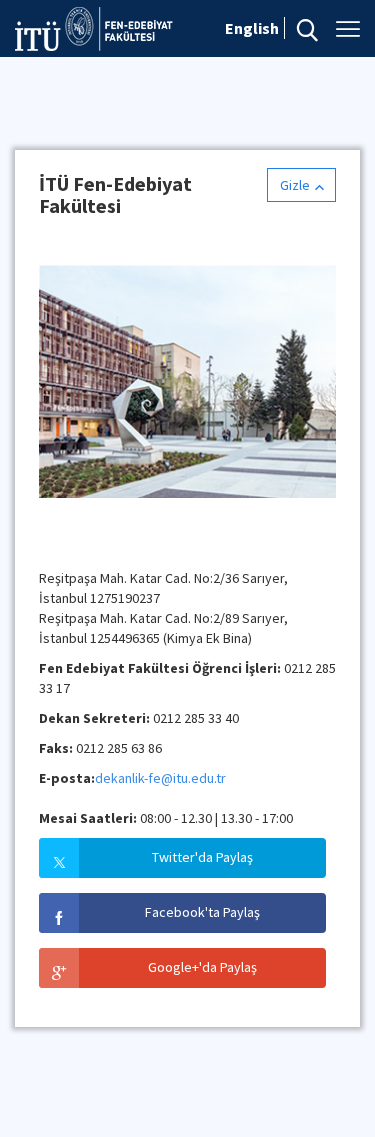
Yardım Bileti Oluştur (98, 543)
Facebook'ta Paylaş (202, 912)
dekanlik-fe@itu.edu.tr (160, 778)
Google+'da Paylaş (202, 967)
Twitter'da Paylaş (202, 857)
